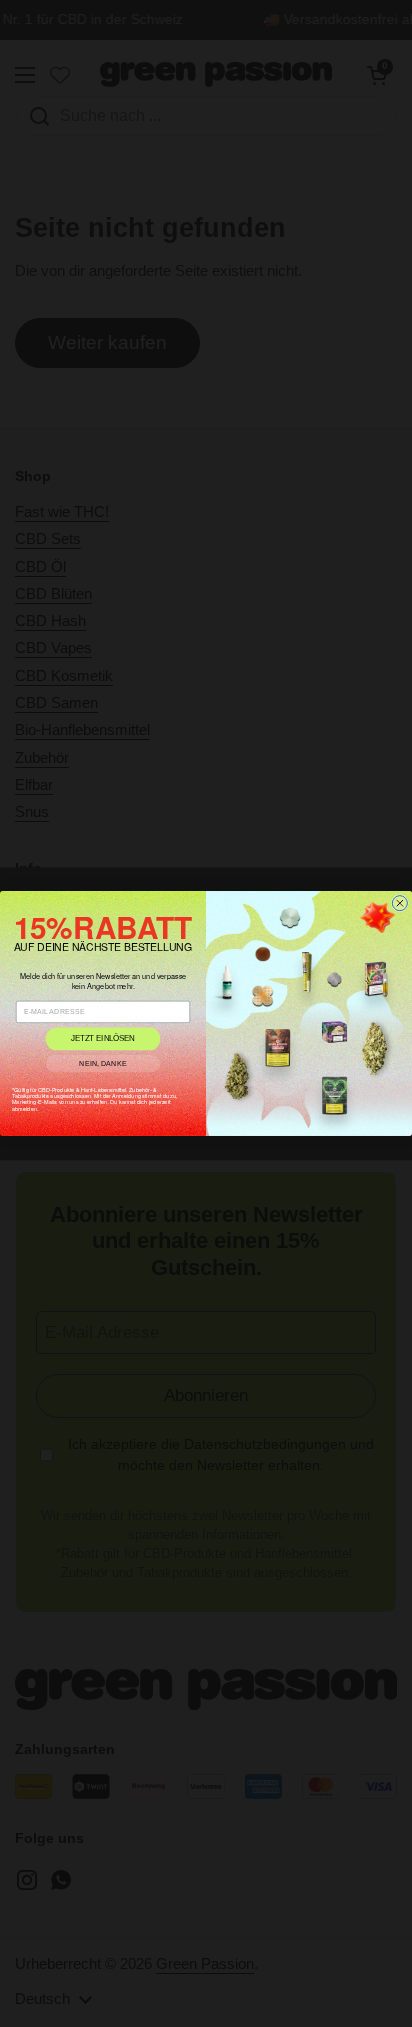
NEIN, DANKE (103, 1063)
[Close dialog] (399, 903)
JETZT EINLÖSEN (103, 1038)
